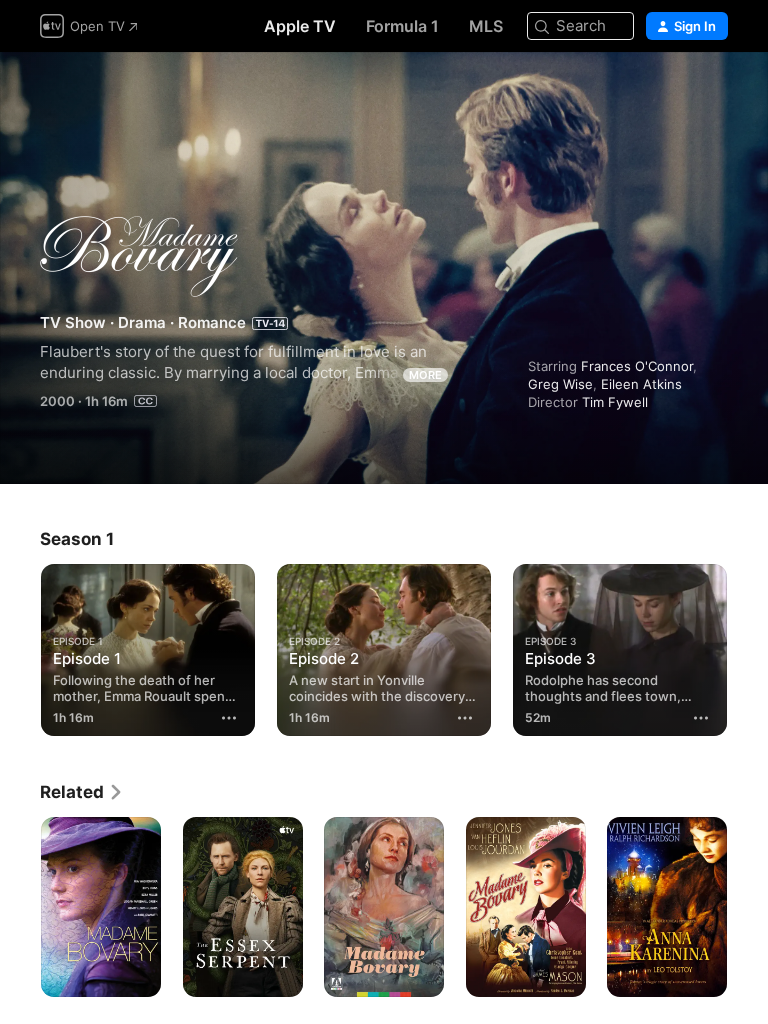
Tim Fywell (615, 402)
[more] (229, 718)
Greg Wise (560, 384)
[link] (82, 792)
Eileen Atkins (641, 384)
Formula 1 (402, 26)
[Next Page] (748, 907)
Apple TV (300, 26)
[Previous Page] (20, 907)
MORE (425, 375)
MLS (486, 26)
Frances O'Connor (637, 366)
